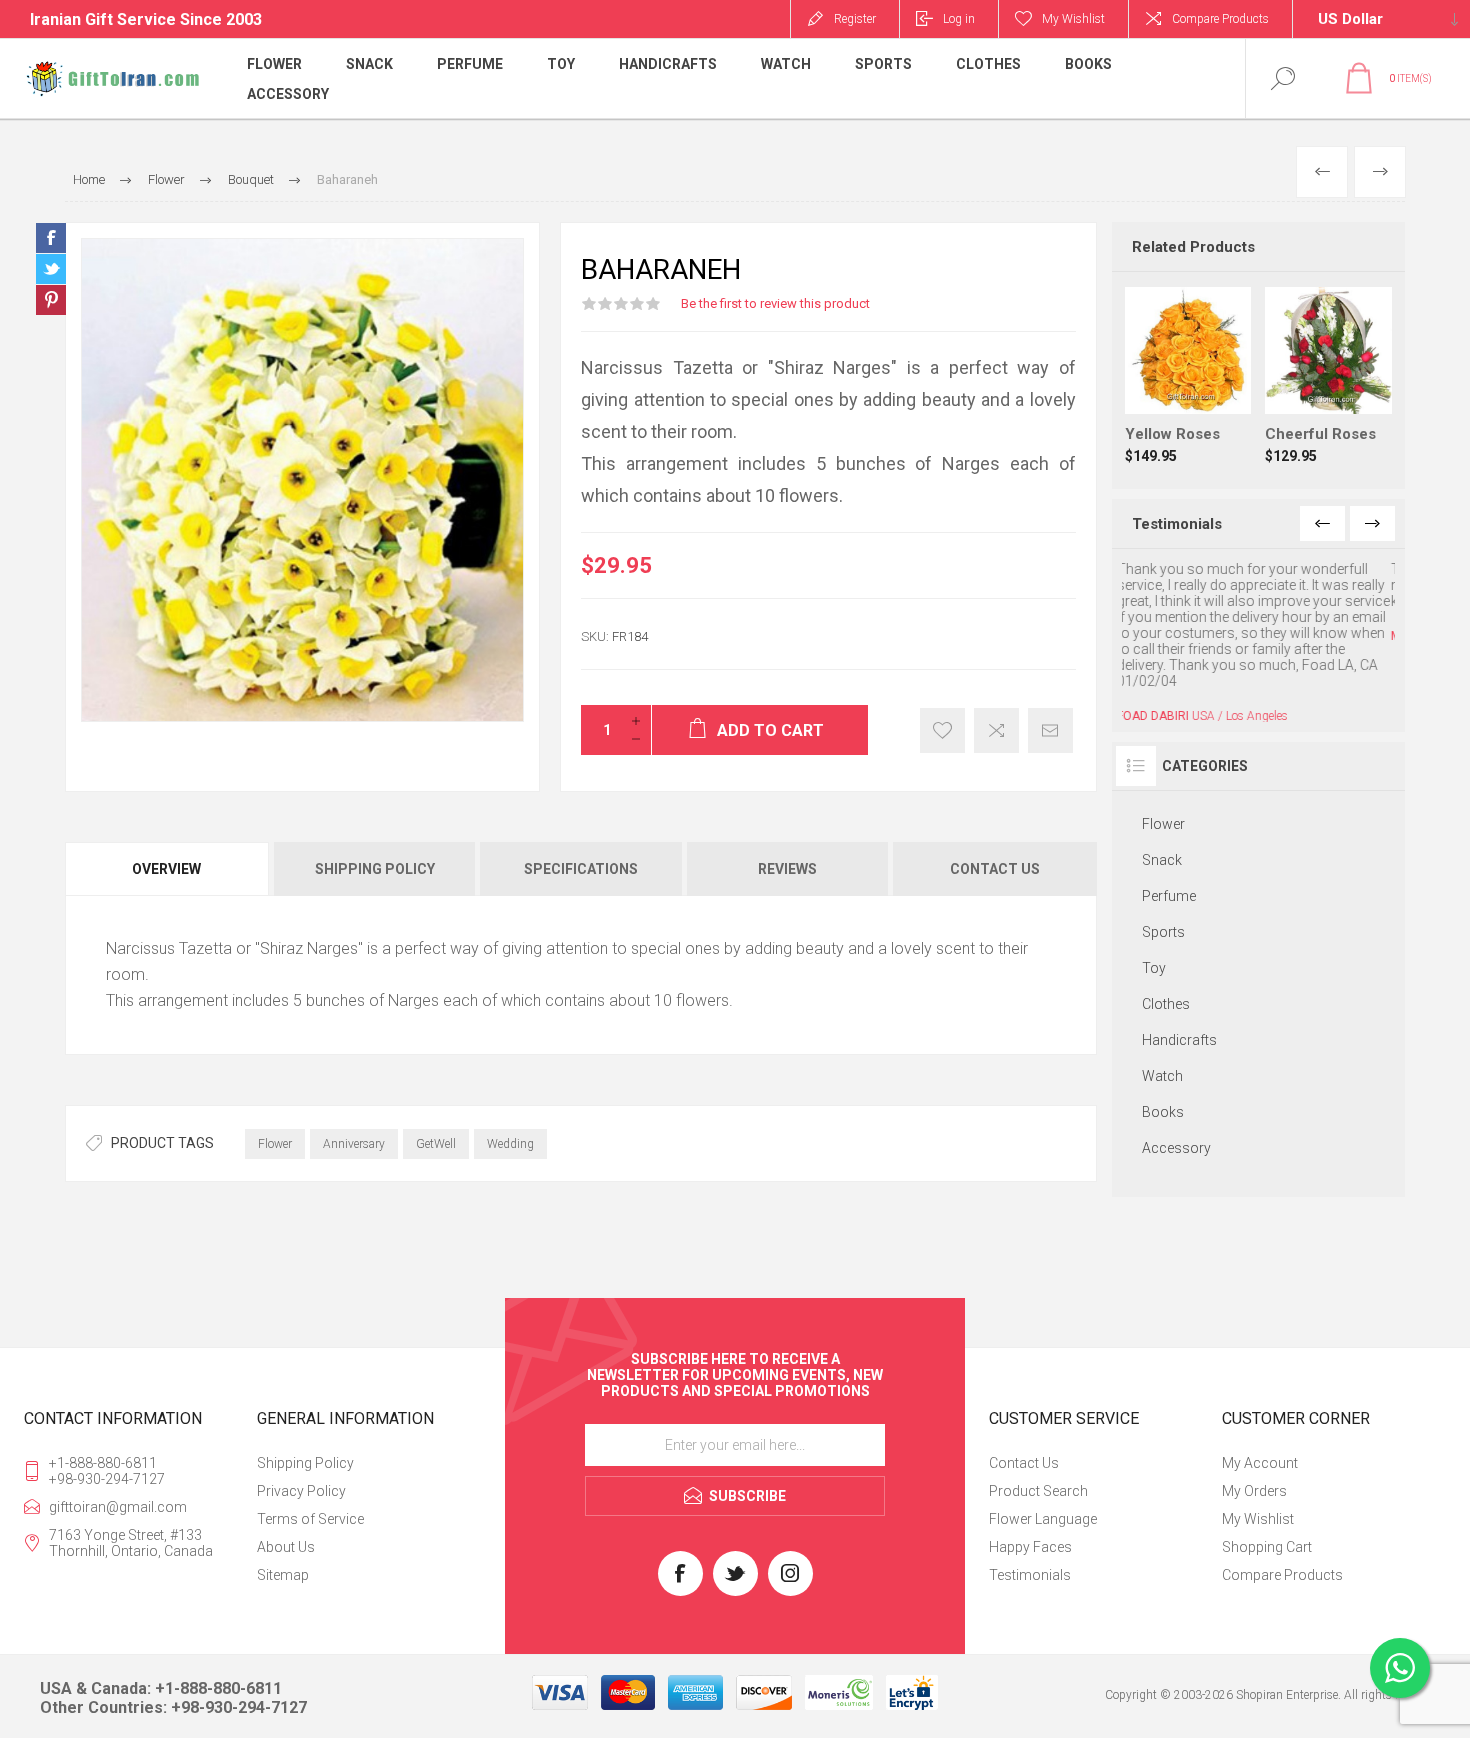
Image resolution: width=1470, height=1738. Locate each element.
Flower (275, 1144)
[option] (1259, 602)
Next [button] (1372, 523)
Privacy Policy (301, 1476)
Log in (959, 19)
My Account (1260, 1448)
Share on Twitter (51, 269)
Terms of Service (310, 1504)
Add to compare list (996, 730)
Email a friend (1050, 730)
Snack (1162, 781)
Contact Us (1024, 1448)
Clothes (1166, 925)
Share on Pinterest (51, 300)
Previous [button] (1322, 523)
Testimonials (1030, 1560)
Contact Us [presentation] (995, 869)
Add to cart (1208, 364)
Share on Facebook (51, 238)
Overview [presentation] (166, 869)
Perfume (1169, 817)
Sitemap (283, 1560)
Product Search (1038, 1476)
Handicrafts (1179, 961)
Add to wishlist (942, 730)
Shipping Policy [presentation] (375, 869)
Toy (1154, 889)
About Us (286, 1532)
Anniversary (354, 1144)
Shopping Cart (1267, 1532)
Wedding (510, 1144)
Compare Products (1220, 19)
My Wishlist (1258, 1504)
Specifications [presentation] (581, 869)
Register (855, 19)
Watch (1162, 997)
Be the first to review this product (775, 303)
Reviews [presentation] (787, 869)
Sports (1163, 853)
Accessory (1176, 1069)
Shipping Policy (305, 1448)
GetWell (436, 1144)
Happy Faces (1030, 1532)
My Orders (1254, 1476)
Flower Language (1043, 1504)
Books (1163, 1033)
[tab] (168, 869)
